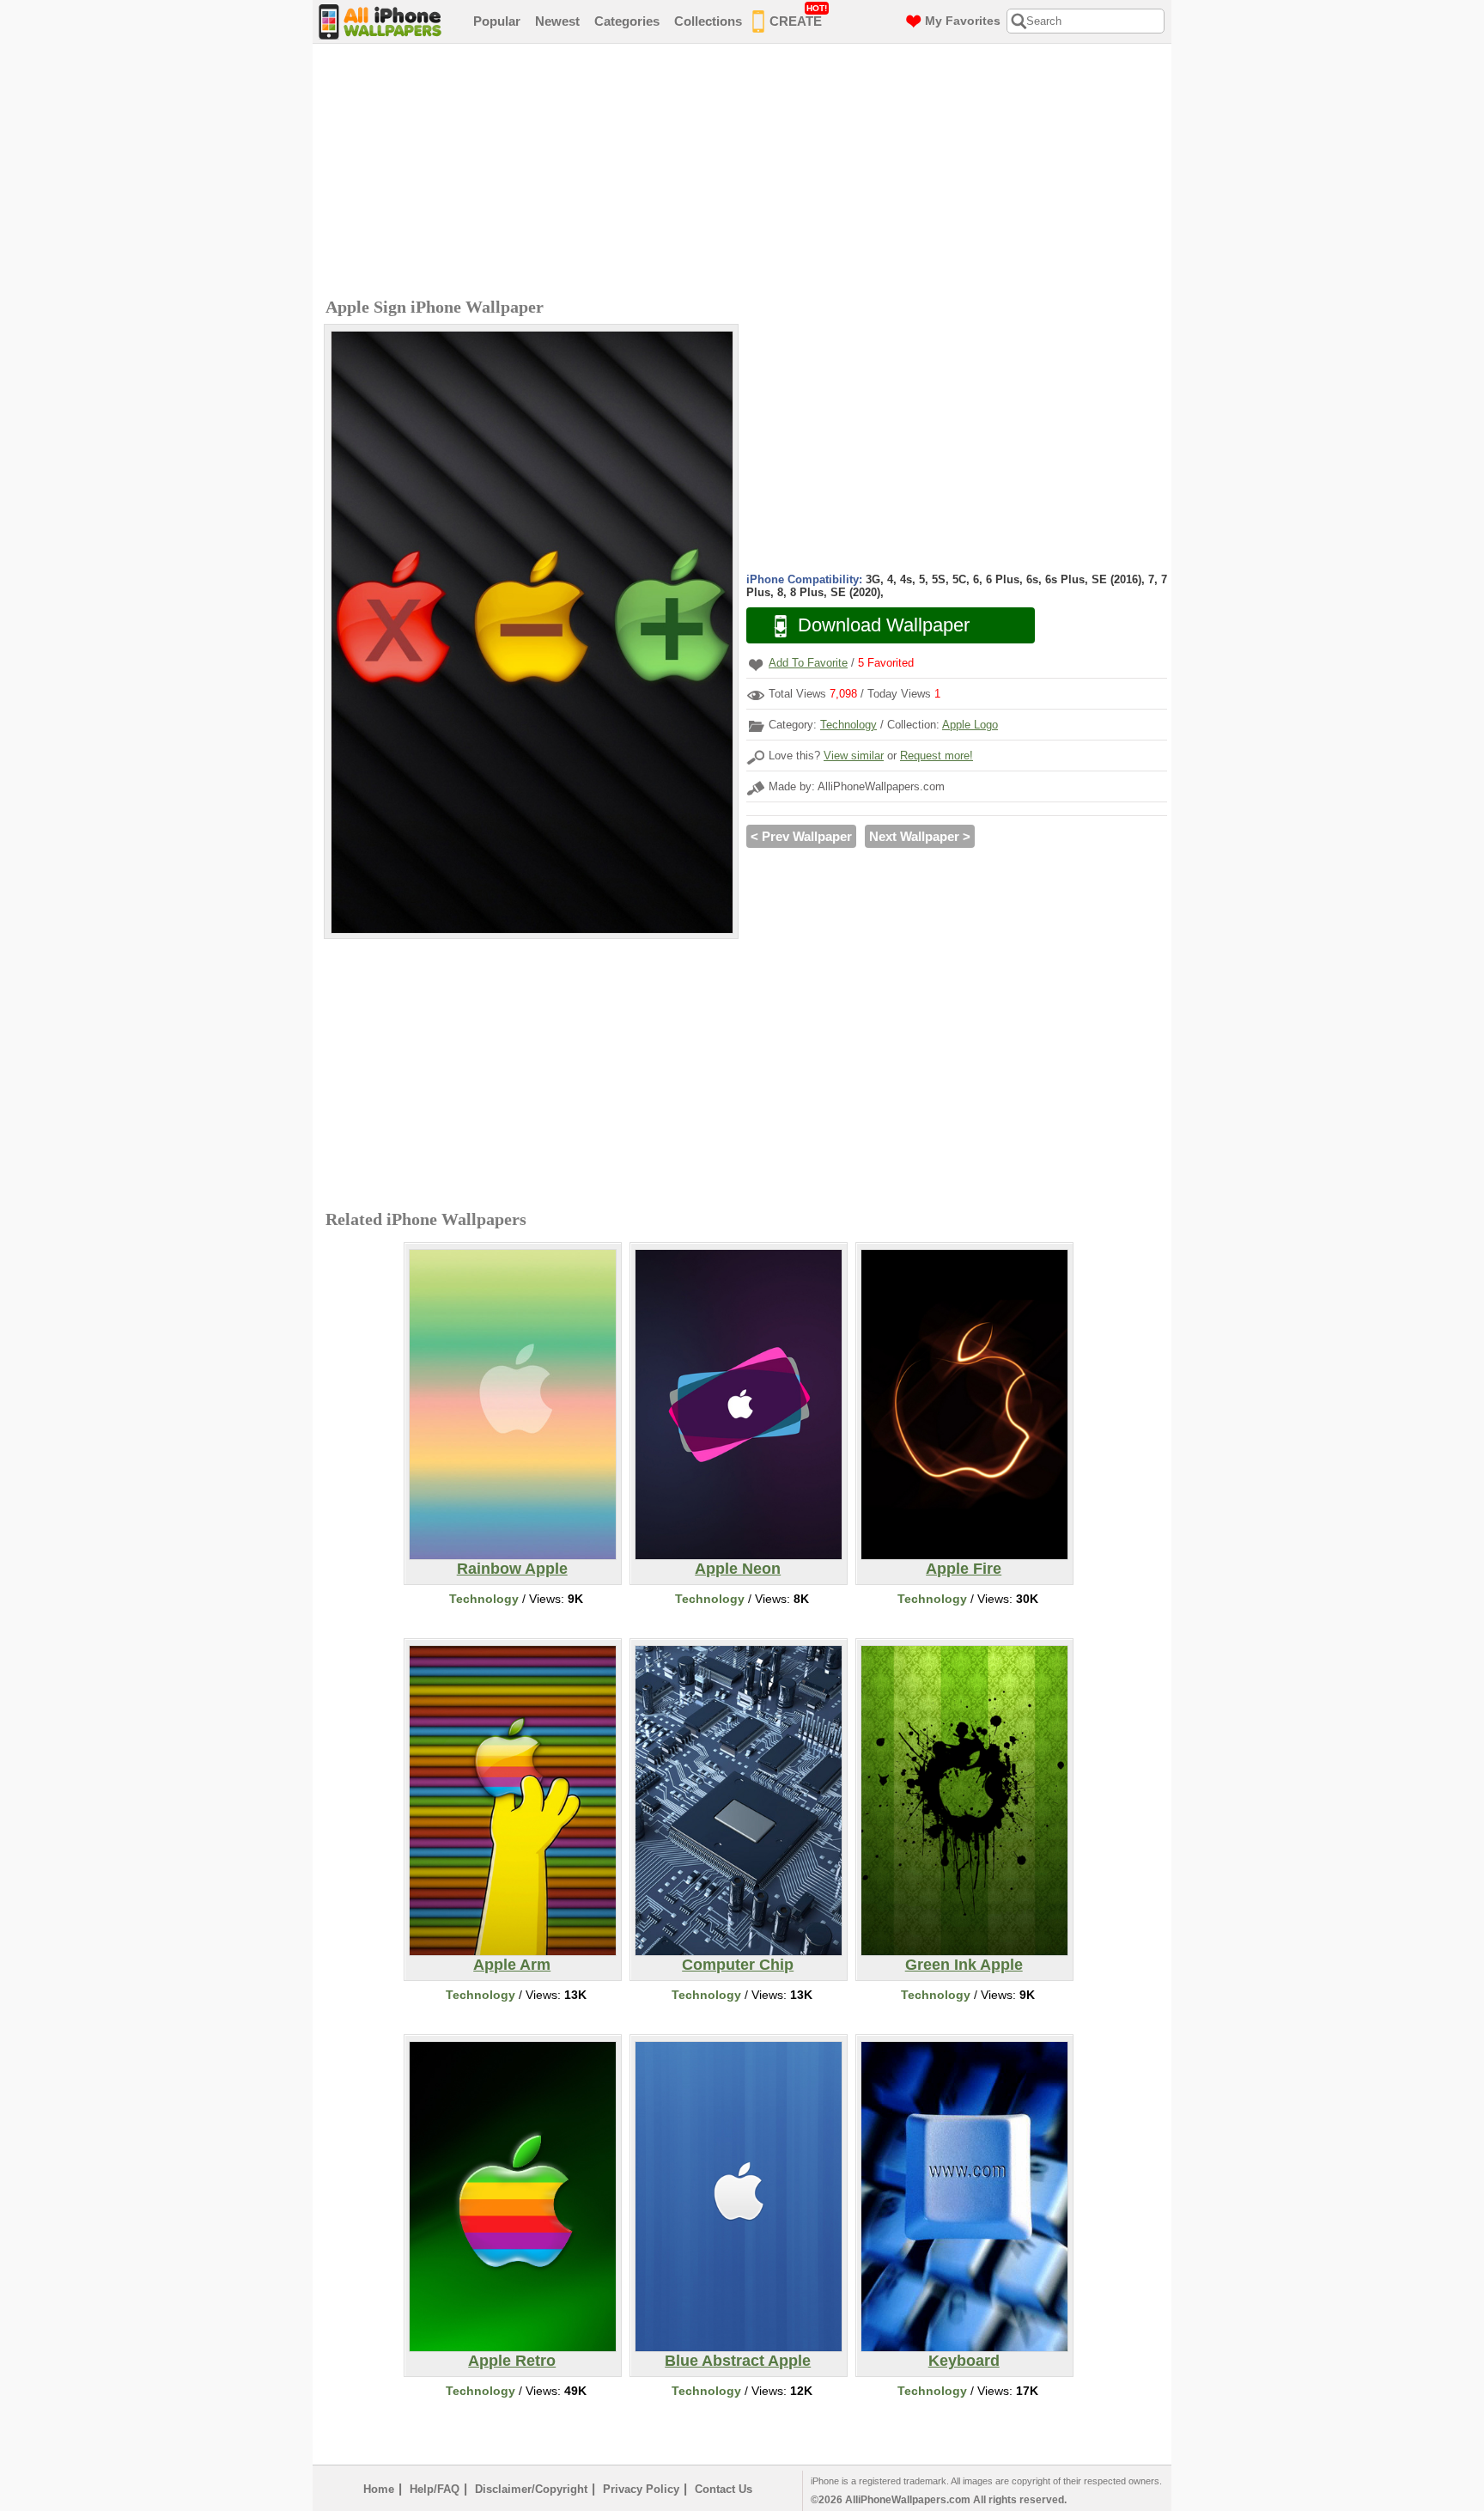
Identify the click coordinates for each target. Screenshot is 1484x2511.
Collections (708, 21)
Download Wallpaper (884, 625)
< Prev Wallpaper (801, 836)
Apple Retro (512, 2361)
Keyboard (964, 2361)
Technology (848, 725)
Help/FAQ (435, 2489)
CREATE (798, 16)
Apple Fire (964, 1569)
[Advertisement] (746, 173)
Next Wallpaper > (920, 836)
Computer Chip (738, 1965)
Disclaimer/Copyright (531, 2489)
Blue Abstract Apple (738, 2361)
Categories (627, 21)
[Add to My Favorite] (756, 664)
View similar (854, 756)
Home (379, 2489)
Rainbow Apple (512, 1569)
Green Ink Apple (964, 1965)
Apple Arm (512, 1965)
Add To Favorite (808, 663)
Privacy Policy (641, 2489)
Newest (557, 21)
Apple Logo (970, 725)
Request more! (937, 756)
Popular (497, 21)
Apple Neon (738, 1569)
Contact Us (724, 2489)
